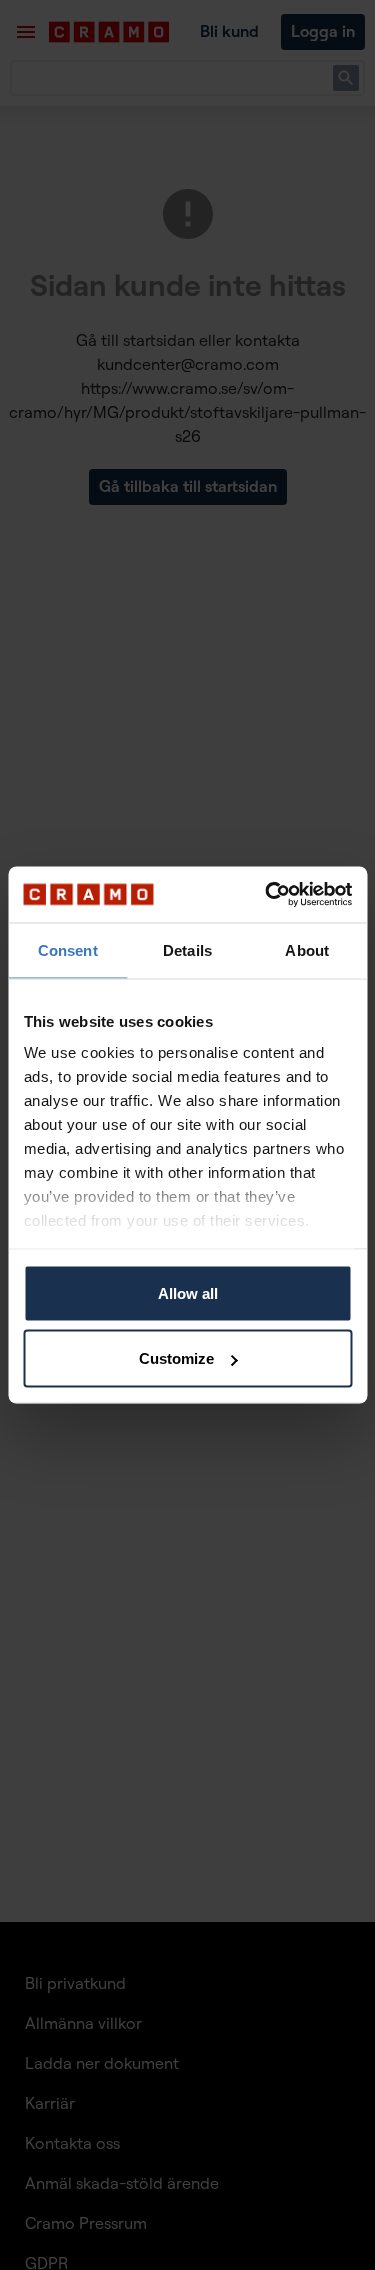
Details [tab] (187, 949)
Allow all (188, 1292)
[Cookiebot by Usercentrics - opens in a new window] (267, 895)
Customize (176, 1358)
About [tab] (307, 949)
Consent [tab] (68, 949)
